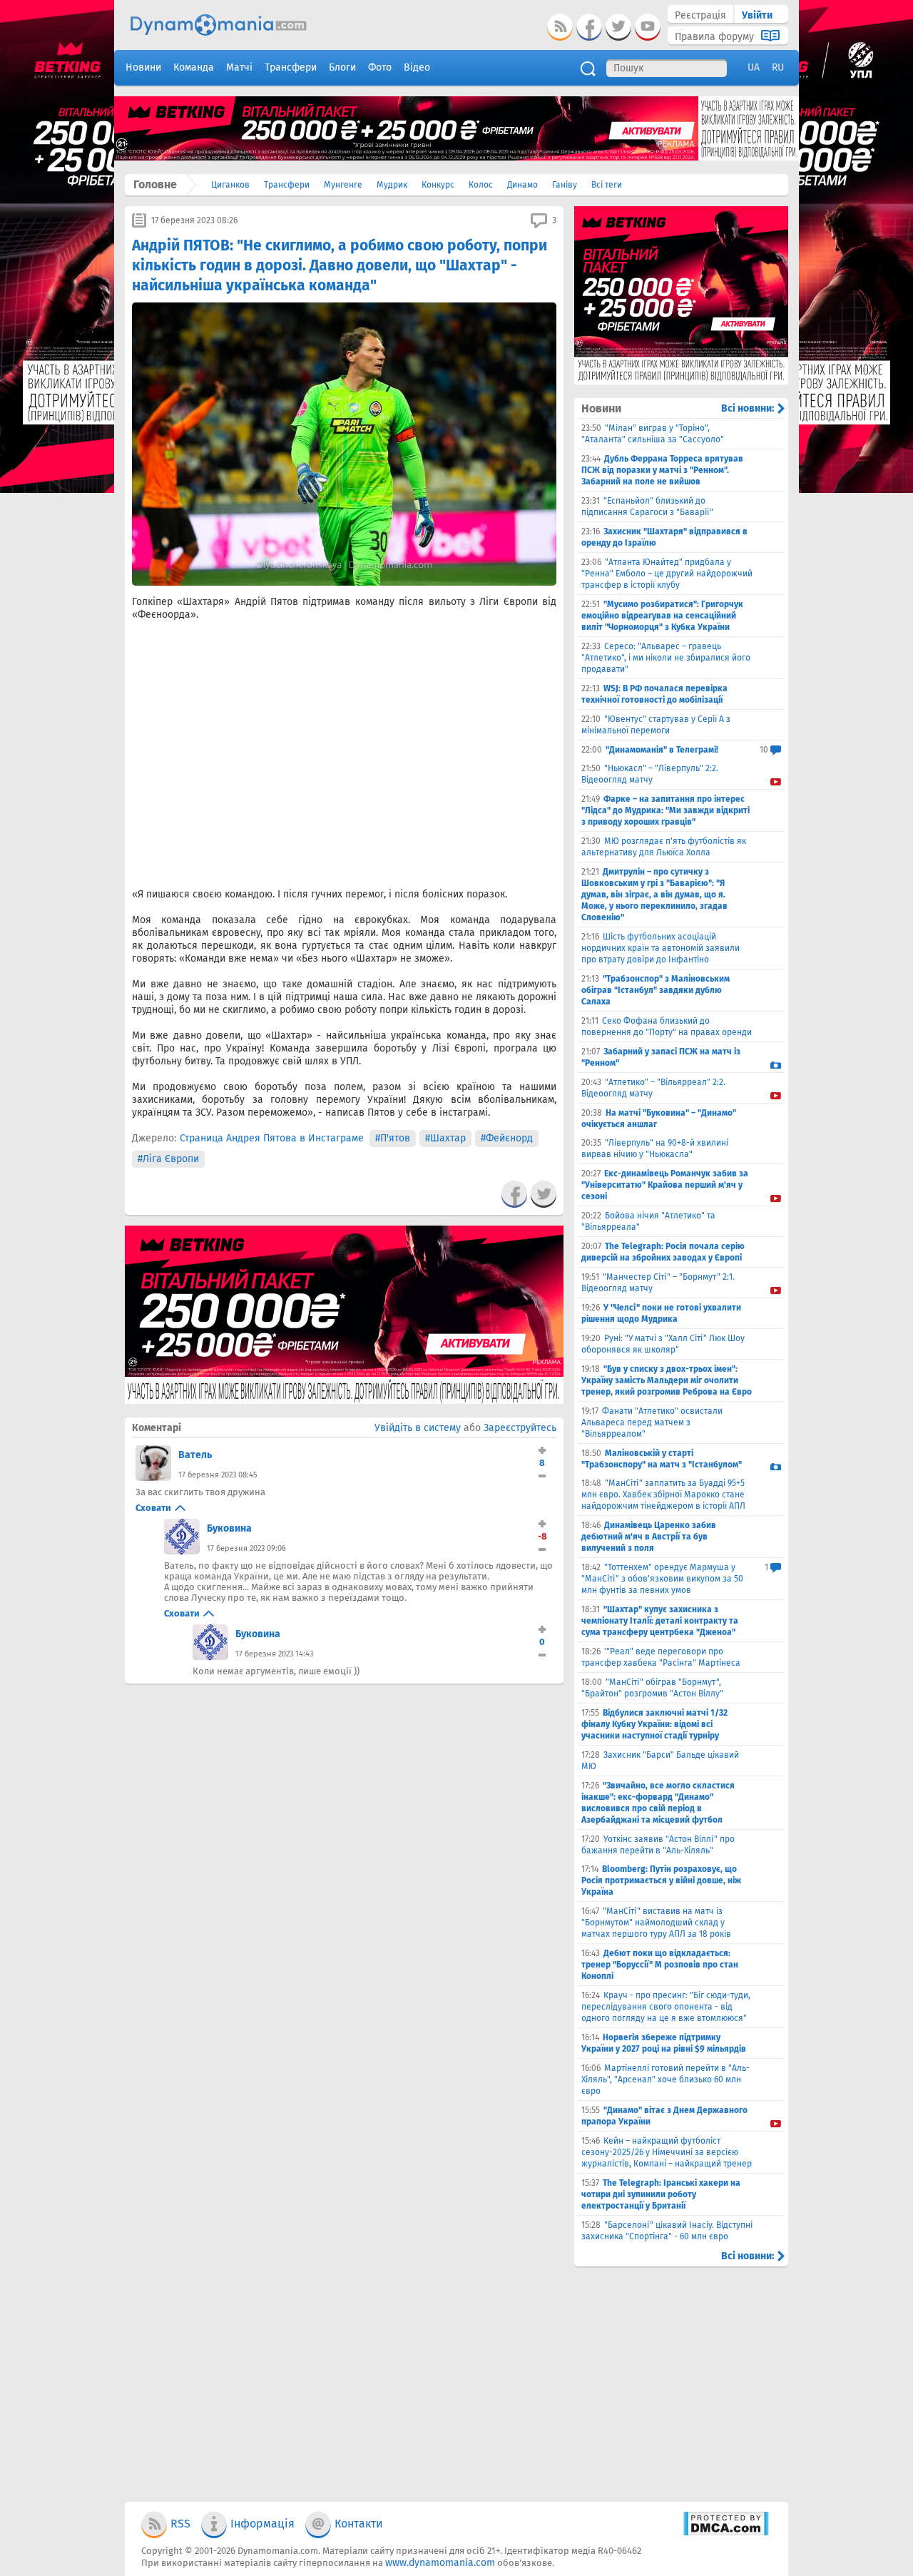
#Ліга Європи (168, 1159)
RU (778, 67)
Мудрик (392, 185)
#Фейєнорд (507, 1138)
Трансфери (287, 185)
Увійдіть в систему (418, 1428)
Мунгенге (343, 185)
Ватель (195, 1455)
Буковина (229, 1528)
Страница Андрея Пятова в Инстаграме (272, 1138)
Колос (481, 185)
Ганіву (565, 185)
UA (754, 67)
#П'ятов (393, 1138)
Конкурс (438, 185)
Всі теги (607, 185)
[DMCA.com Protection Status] (726, 2533)
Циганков (230, 185)
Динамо (522, 185)
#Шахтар (445, 1138)
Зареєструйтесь (520, 1428)
